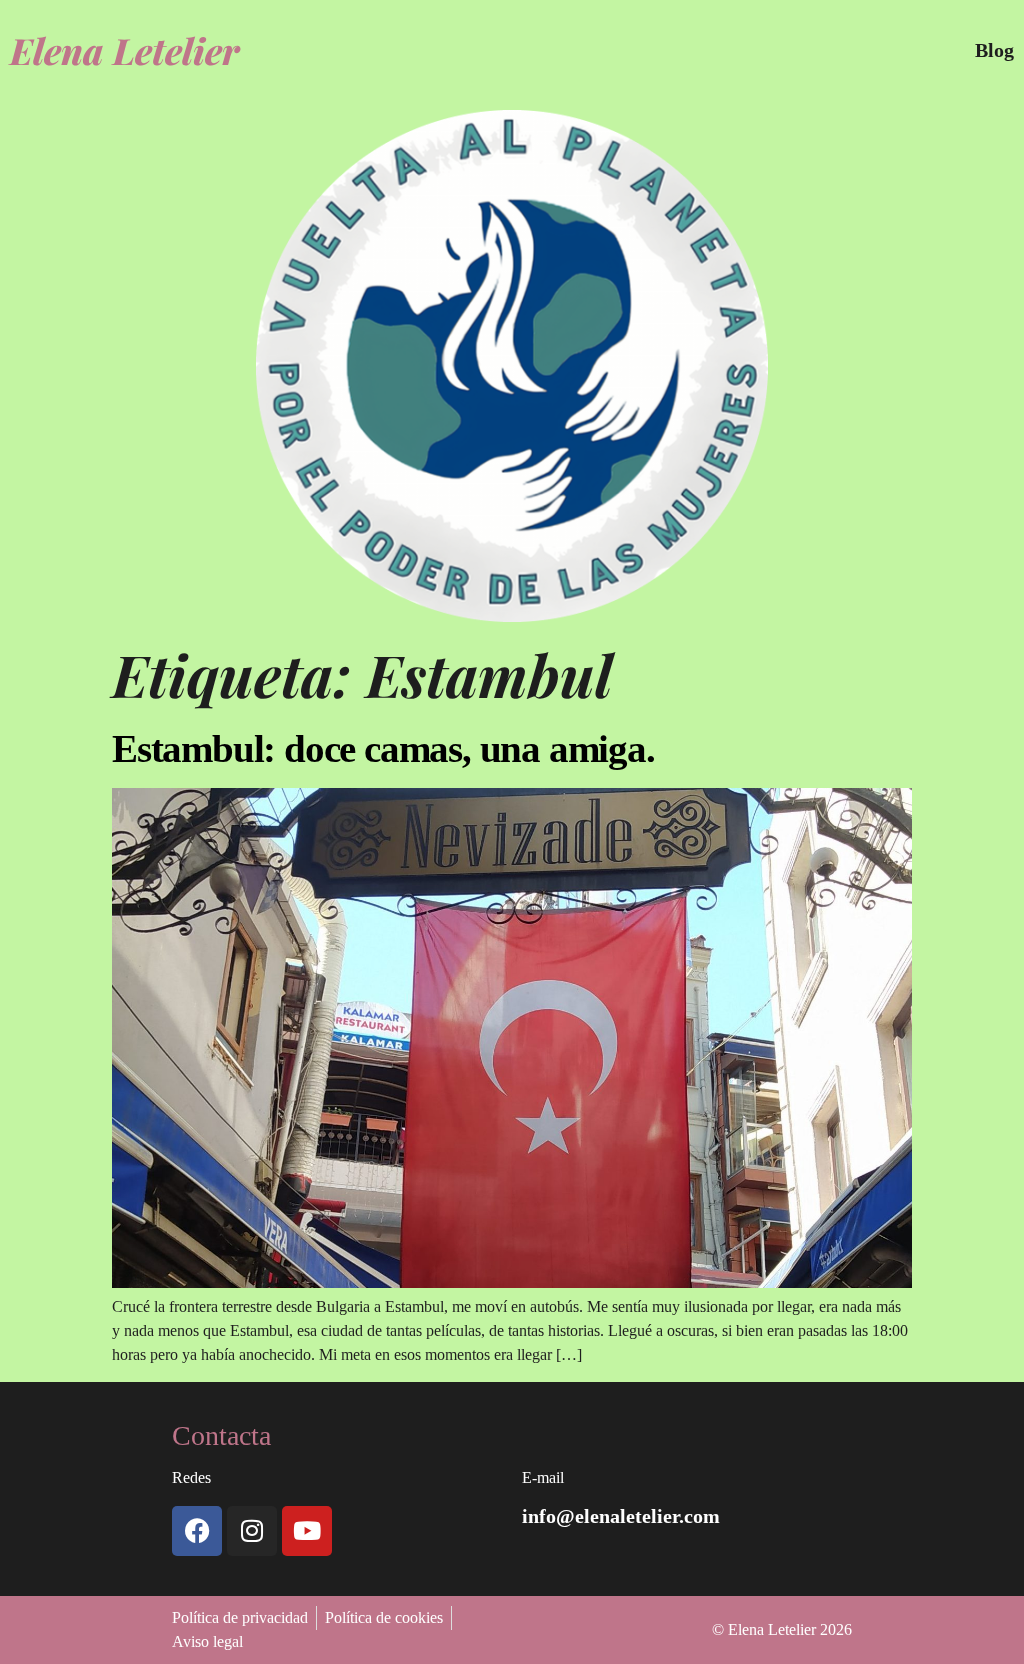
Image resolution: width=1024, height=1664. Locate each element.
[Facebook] (197, 1531)
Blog (994, 50)
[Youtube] (307, 1531)
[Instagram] (252, 1531)
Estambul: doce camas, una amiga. (383, 748)
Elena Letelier (124, 50)
